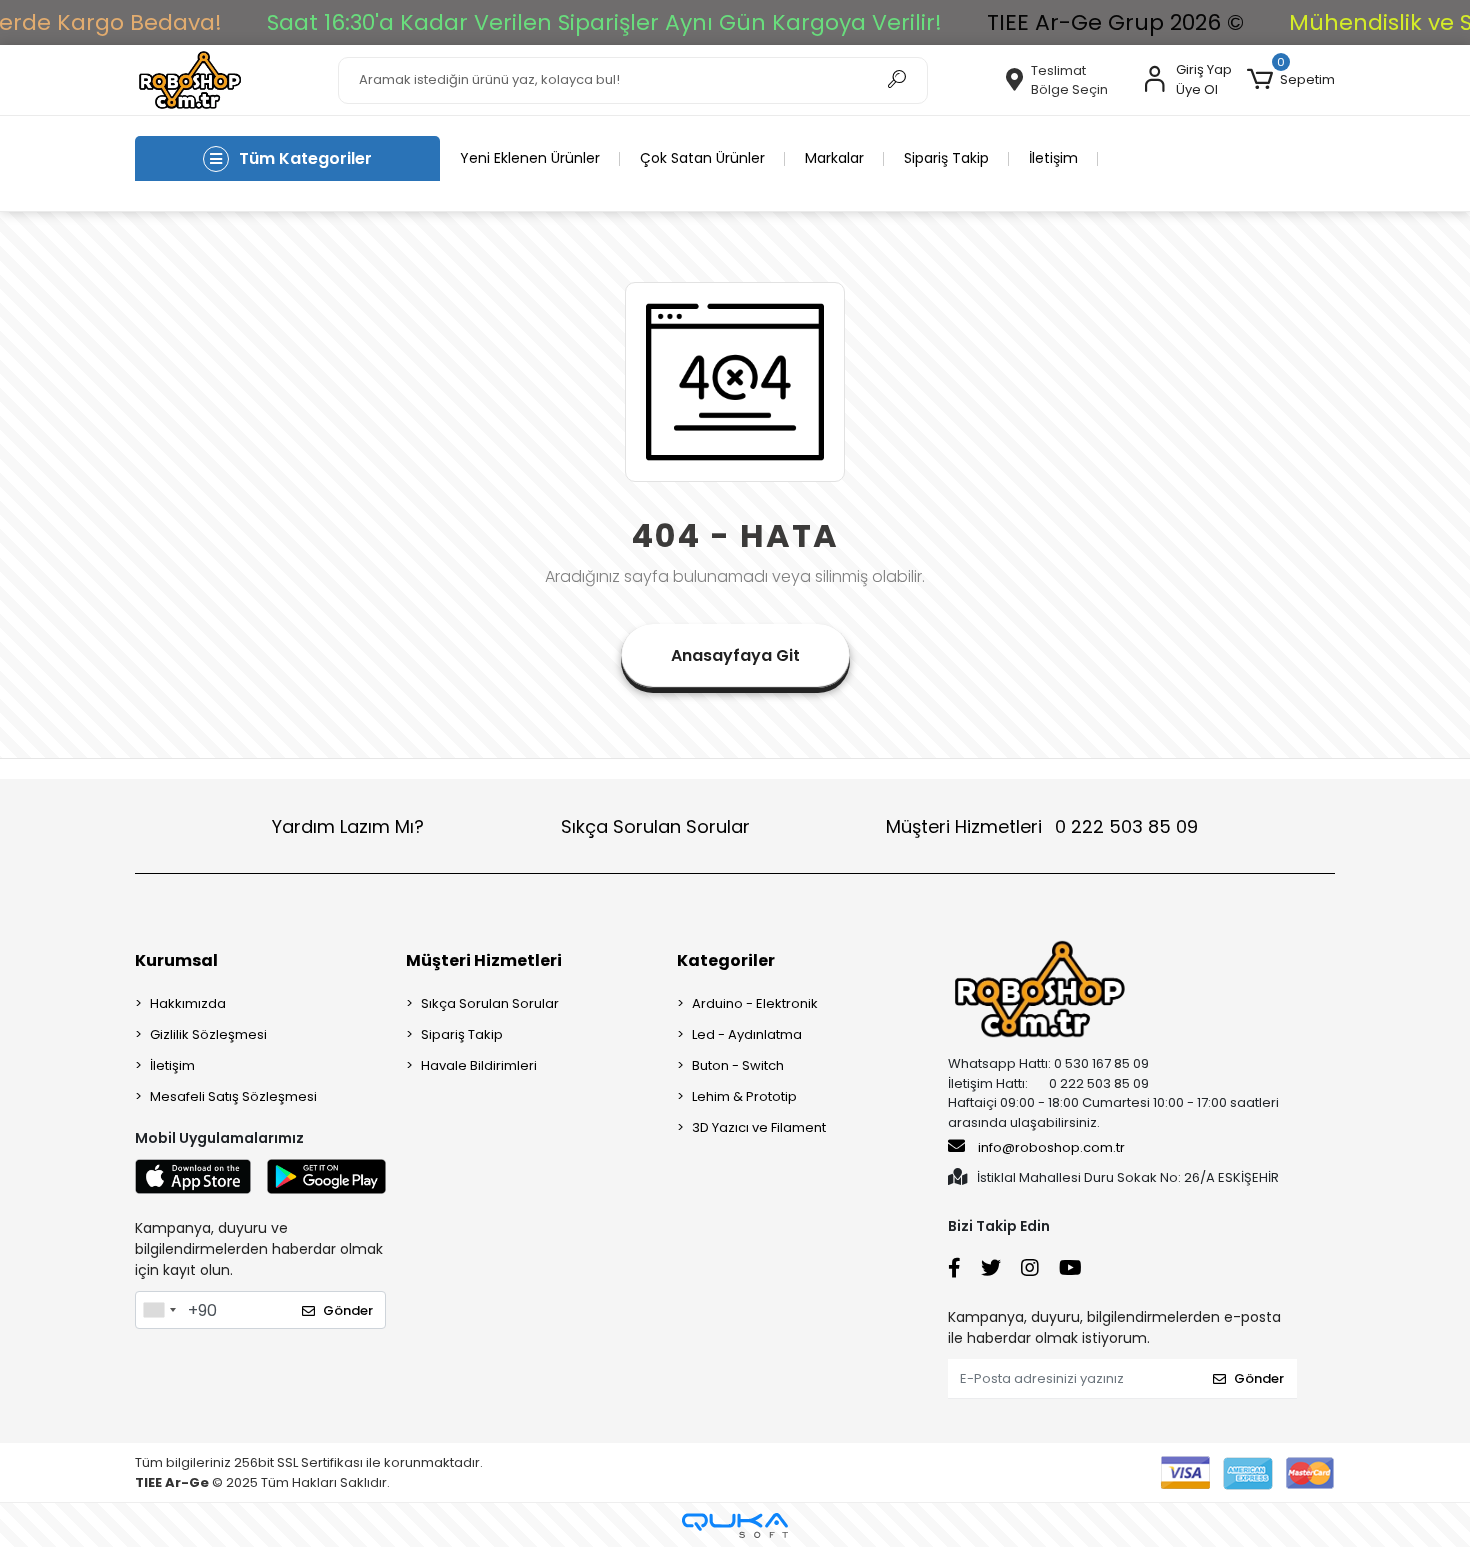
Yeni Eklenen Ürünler (530, 158)
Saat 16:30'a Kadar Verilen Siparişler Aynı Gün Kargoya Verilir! (604, 22)
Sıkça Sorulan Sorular (655, 826)
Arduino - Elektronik (755, 1003)
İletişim (1053, 158)
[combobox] (159, 1310)
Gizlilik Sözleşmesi (208, 1034)
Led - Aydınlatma (747, 1034)
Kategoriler (726, 960)
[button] (1291, 80)
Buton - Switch (738, 1065)
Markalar (834, 158)
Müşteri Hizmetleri (1042, 826)
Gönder (348, 1310)
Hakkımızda (188, 1003)
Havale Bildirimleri (479, 1065)
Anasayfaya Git (735, 655)
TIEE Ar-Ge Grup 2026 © (1115, 22)
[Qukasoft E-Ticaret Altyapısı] (735, 1525)
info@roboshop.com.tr (1051, 1147)
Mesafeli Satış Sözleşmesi (233, 1096)
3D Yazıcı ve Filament (759, 1127)
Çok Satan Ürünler (702, 158)
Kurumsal (176, 960)
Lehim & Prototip (744, 1096)
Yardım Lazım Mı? (348, 826)
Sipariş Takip (946, 158)
